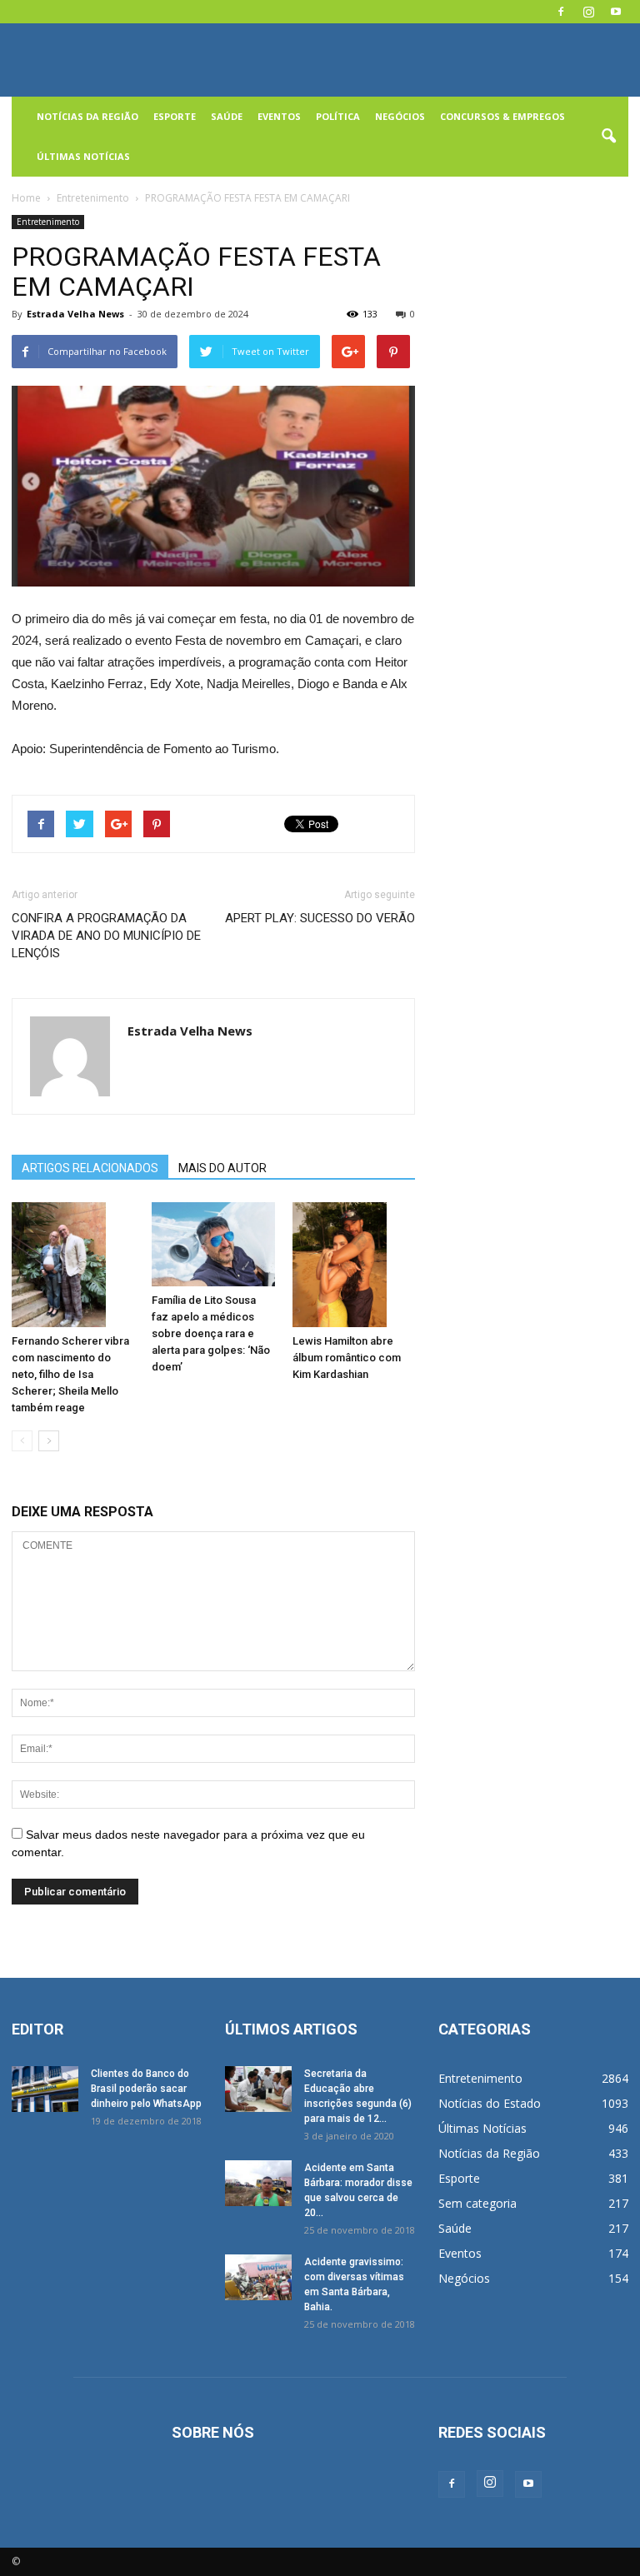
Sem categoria (477, 2203)
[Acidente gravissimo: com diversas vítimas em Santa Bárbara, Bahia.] (258, 2277)
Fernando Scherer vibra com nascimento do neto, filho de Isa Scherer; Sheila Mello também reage (70, 1374)
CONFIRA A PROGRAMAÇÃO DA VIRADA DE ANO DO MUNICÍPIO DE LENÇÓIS (106, 936)
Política (338, 116)
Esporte (175, 116)
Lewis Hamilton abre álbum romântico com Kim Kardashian (347, 1358)
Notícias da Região (87, 116)
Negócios (400, 116)
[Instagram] (588, 12)
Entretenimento (48, 222)
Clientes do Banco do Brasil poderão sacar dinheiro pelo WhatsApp (146, 2089)
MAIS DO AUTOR (222, 1168)
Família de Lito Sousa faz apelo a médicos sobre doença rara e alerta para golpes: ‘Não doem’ (211, 1333)
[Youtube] (616, 12)
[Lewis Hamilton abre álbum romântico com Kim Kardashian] (354, 1265)
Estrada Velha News (75, 314)
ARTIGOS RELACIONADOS (90, 1168)
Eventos (279, 116)
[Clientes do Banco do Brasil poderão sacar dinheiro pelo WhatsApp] (45, 2089)
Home (26, 198)
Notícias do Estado (490, 2103)
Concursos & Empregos (502, 116)
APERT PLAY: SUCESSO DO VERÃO (320, 918)
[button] (608, 137)
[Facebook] (561, 12)
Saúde (227, 116)
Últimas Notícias (83, 156)
